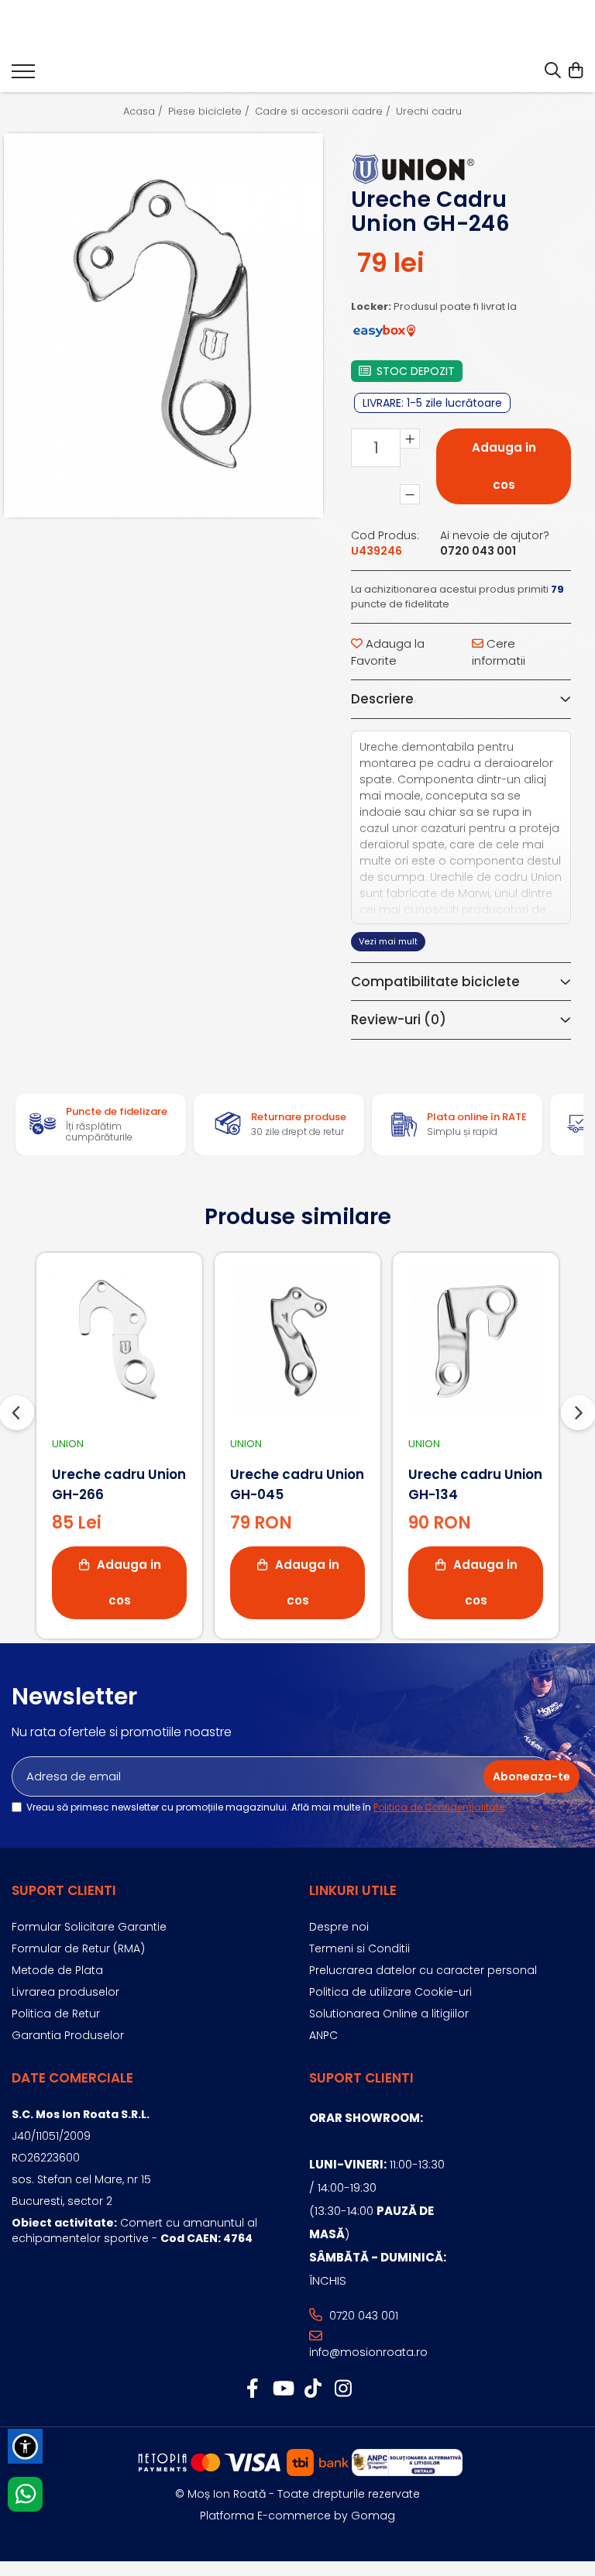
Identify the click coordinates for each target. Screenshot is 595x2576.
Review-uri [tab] (399, 1020)
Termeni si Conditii (359, 1948)
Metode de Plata (57, 1970)
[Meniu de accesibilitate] (25, 2446)
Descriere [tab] (382, 699)
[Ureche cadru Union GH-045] (297, 1341)
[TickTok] (313, 2389)
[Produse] (23, 76)
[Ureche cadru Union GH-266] (119, 1341)
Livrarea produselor (65, 1992)
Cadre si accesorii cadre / (324, 112)
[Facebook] (252, 2389)
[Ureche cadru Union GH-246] (163, 325)
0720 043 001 (362, 2316)
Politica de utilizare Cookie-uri (390, 1992)
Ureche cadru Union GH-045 (297, 1484)
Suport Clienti (64, 1890)
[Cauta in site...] (553, 71)
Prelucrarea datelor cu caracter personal (423, 1970)
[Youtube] (282, 2389)
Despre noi (339, 1927)
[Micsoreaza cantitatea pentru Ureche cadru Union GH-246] (410, 494)
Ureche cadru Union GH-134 (475, 1484)
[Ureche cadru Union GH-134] (476, 1341)
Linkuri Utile (353, 1890)
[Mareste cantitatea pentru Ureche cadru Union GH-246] (410, 439)
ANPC (323, 2035)
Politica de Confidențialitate (439, 1807)
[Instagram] (343, 2389)
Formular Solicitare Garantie (89, 1927)
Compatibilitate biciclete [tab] (435, 982)
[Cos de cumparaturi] (575, 71)
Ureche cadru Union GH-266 (119, 1484)
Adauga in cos (504, 466)
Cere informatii (499, 652)
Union (68, 1444)
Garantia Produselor (68, 2035)
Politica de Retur (56, 2014)
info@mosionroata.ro (368, 2352)
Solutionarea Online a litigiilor (389, 2014)
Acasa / (144, 112)
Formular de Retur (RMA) (78, 1948)
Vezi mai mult (388, 941)
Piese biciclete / (210, 112)
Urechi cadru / (434, 112)
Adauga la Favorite (388, 652)
